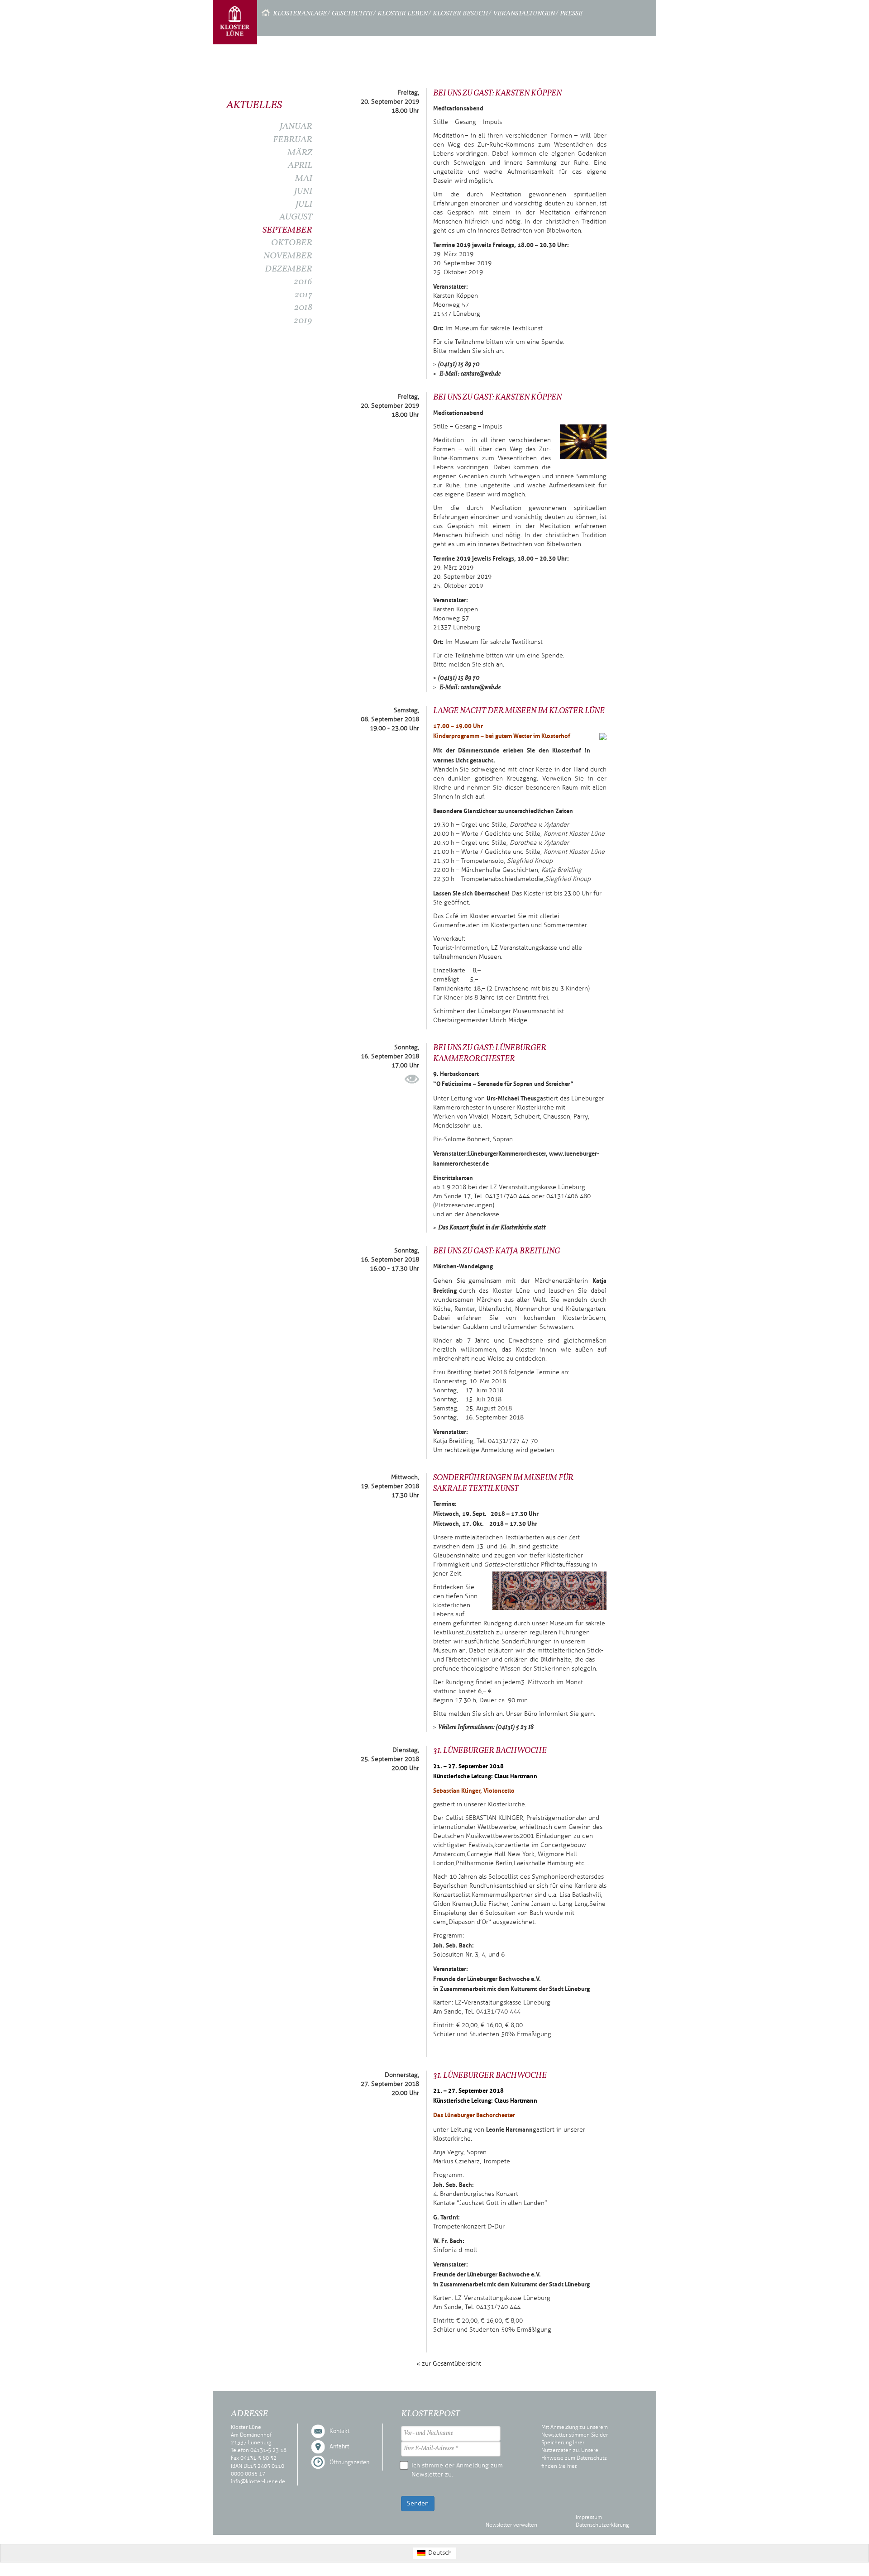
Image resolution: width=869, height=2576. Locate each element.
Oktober (292, 243)
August (296, 217)
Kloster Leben (403, 14)
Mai (304, 179)
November (288, 256)
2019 (303, 321)
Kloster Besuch (460, 14)
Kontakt (339, 2431)
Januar (296, 127)
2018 (303, 308)
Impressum (589, 2517)
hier (572, 2466)
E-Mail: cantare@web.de (469, 374)
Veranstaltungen (524, 14)
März (300, 153)
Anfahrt (339, 2447)
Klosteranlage (300, 14)
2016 (303, 282)
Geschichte (352, 14)
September (287, 230)
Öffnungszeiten (349, 2462)
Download (412, 1079)
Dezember (289, 269)
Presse (571, 14)
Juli (304, 205)
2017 (303, 295)
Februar (293, 140)
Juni (303, 191)
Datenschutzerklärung (602, 2525)
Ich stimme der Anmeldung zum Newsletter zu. (457, 2470)
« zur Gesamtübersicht (449, 2364)
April (300, 166)
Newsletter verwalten (511, 2525)
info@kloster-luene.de (258, 2481)
